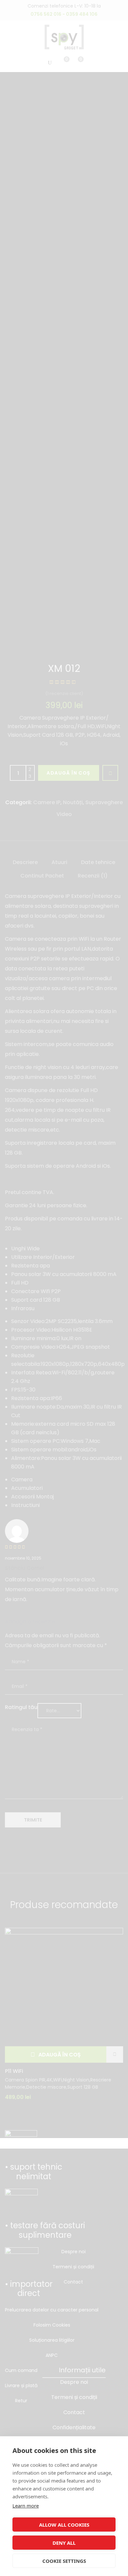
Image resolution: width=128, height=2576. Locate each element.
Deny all (64, 2543)
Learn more (26, 2506)
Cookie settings (64, 2561)
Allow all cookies (64, 2525)
